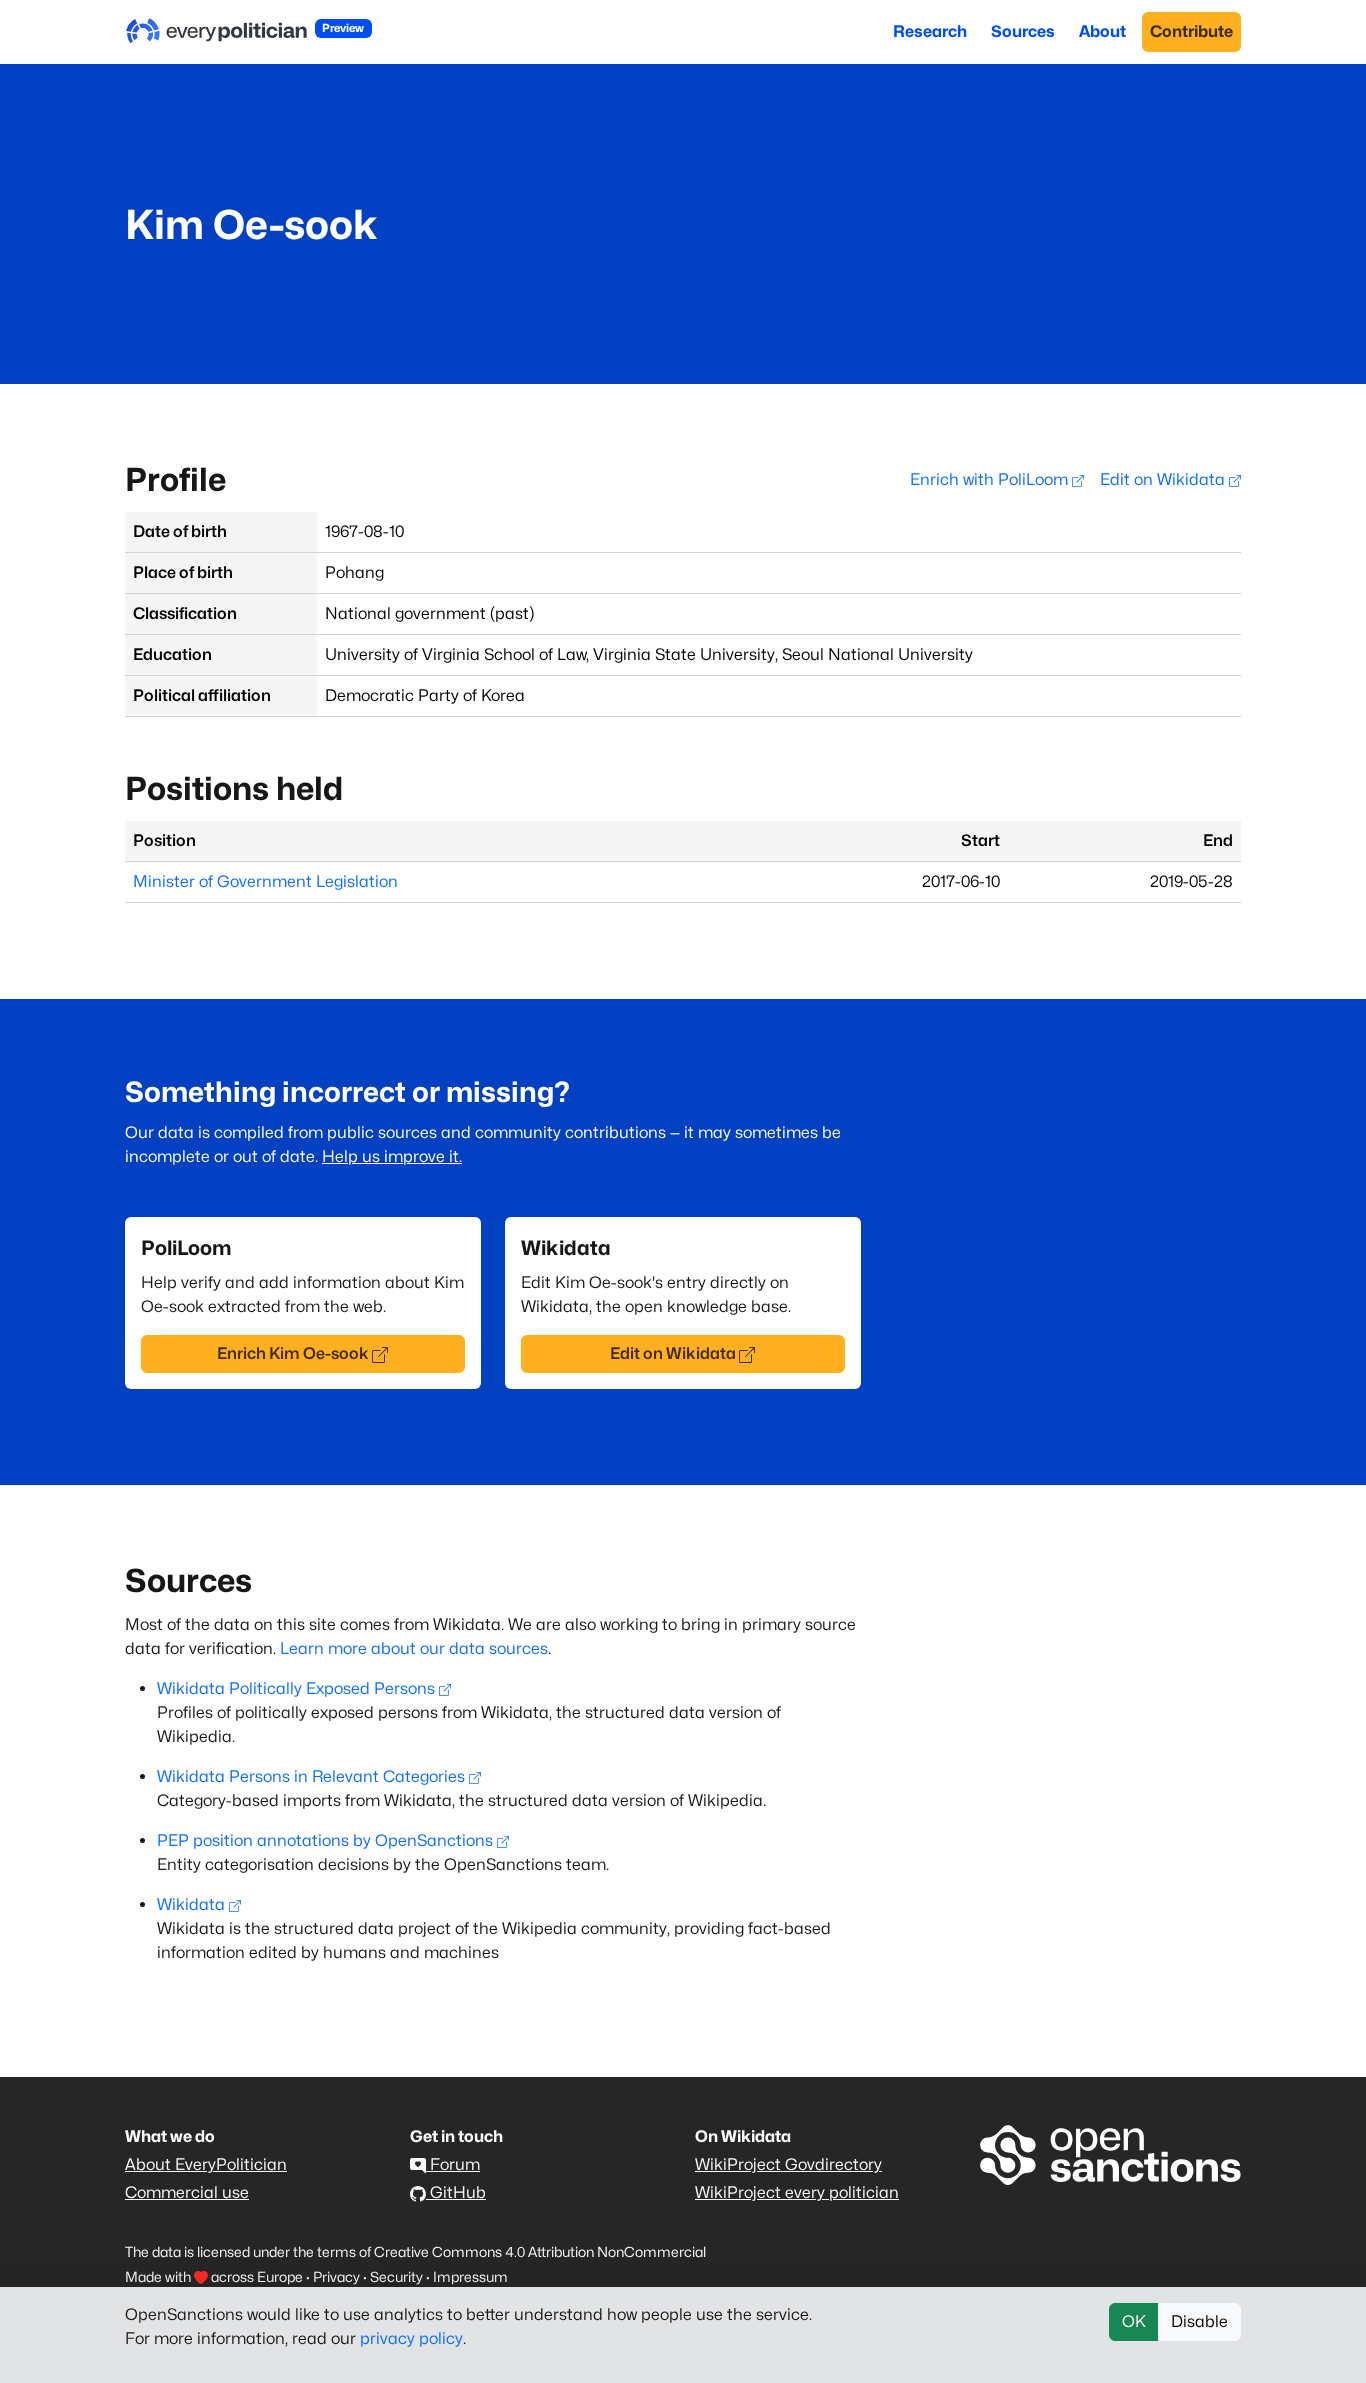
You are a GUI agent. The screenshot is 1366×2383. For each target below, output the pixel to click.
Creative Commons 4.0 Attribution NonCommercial (540, 2251)
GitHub (456, 2192)
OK (1134, 2321)
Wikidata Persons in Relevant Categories (311, 1776)
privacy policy (411, 2338)
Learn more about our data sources (414, 1648)
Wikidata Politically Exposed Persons (296, 1688)
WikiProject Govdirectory (788, 2164)
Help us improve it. (392, 1156)
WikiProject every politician (797, 2192)
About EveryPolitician (206, 2164)
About (1102, 31)
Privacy (336, 2276)
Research (930, 31)
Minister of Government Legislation (265, 881)
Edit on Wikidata (1164, 479)
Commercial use (187, 2192)
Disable (1199, 2321)
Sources (1023, 31)
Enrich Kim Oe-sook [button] (293, 1353)
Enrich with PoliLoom (991, 479)
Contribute (1191, 31)
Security (396, 2276)
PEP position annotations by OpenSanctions (325, 1840)
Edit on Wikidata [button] (673, 1353)
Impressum (470, 2276)
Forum (453, 2164)
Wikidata (191, 1904)
